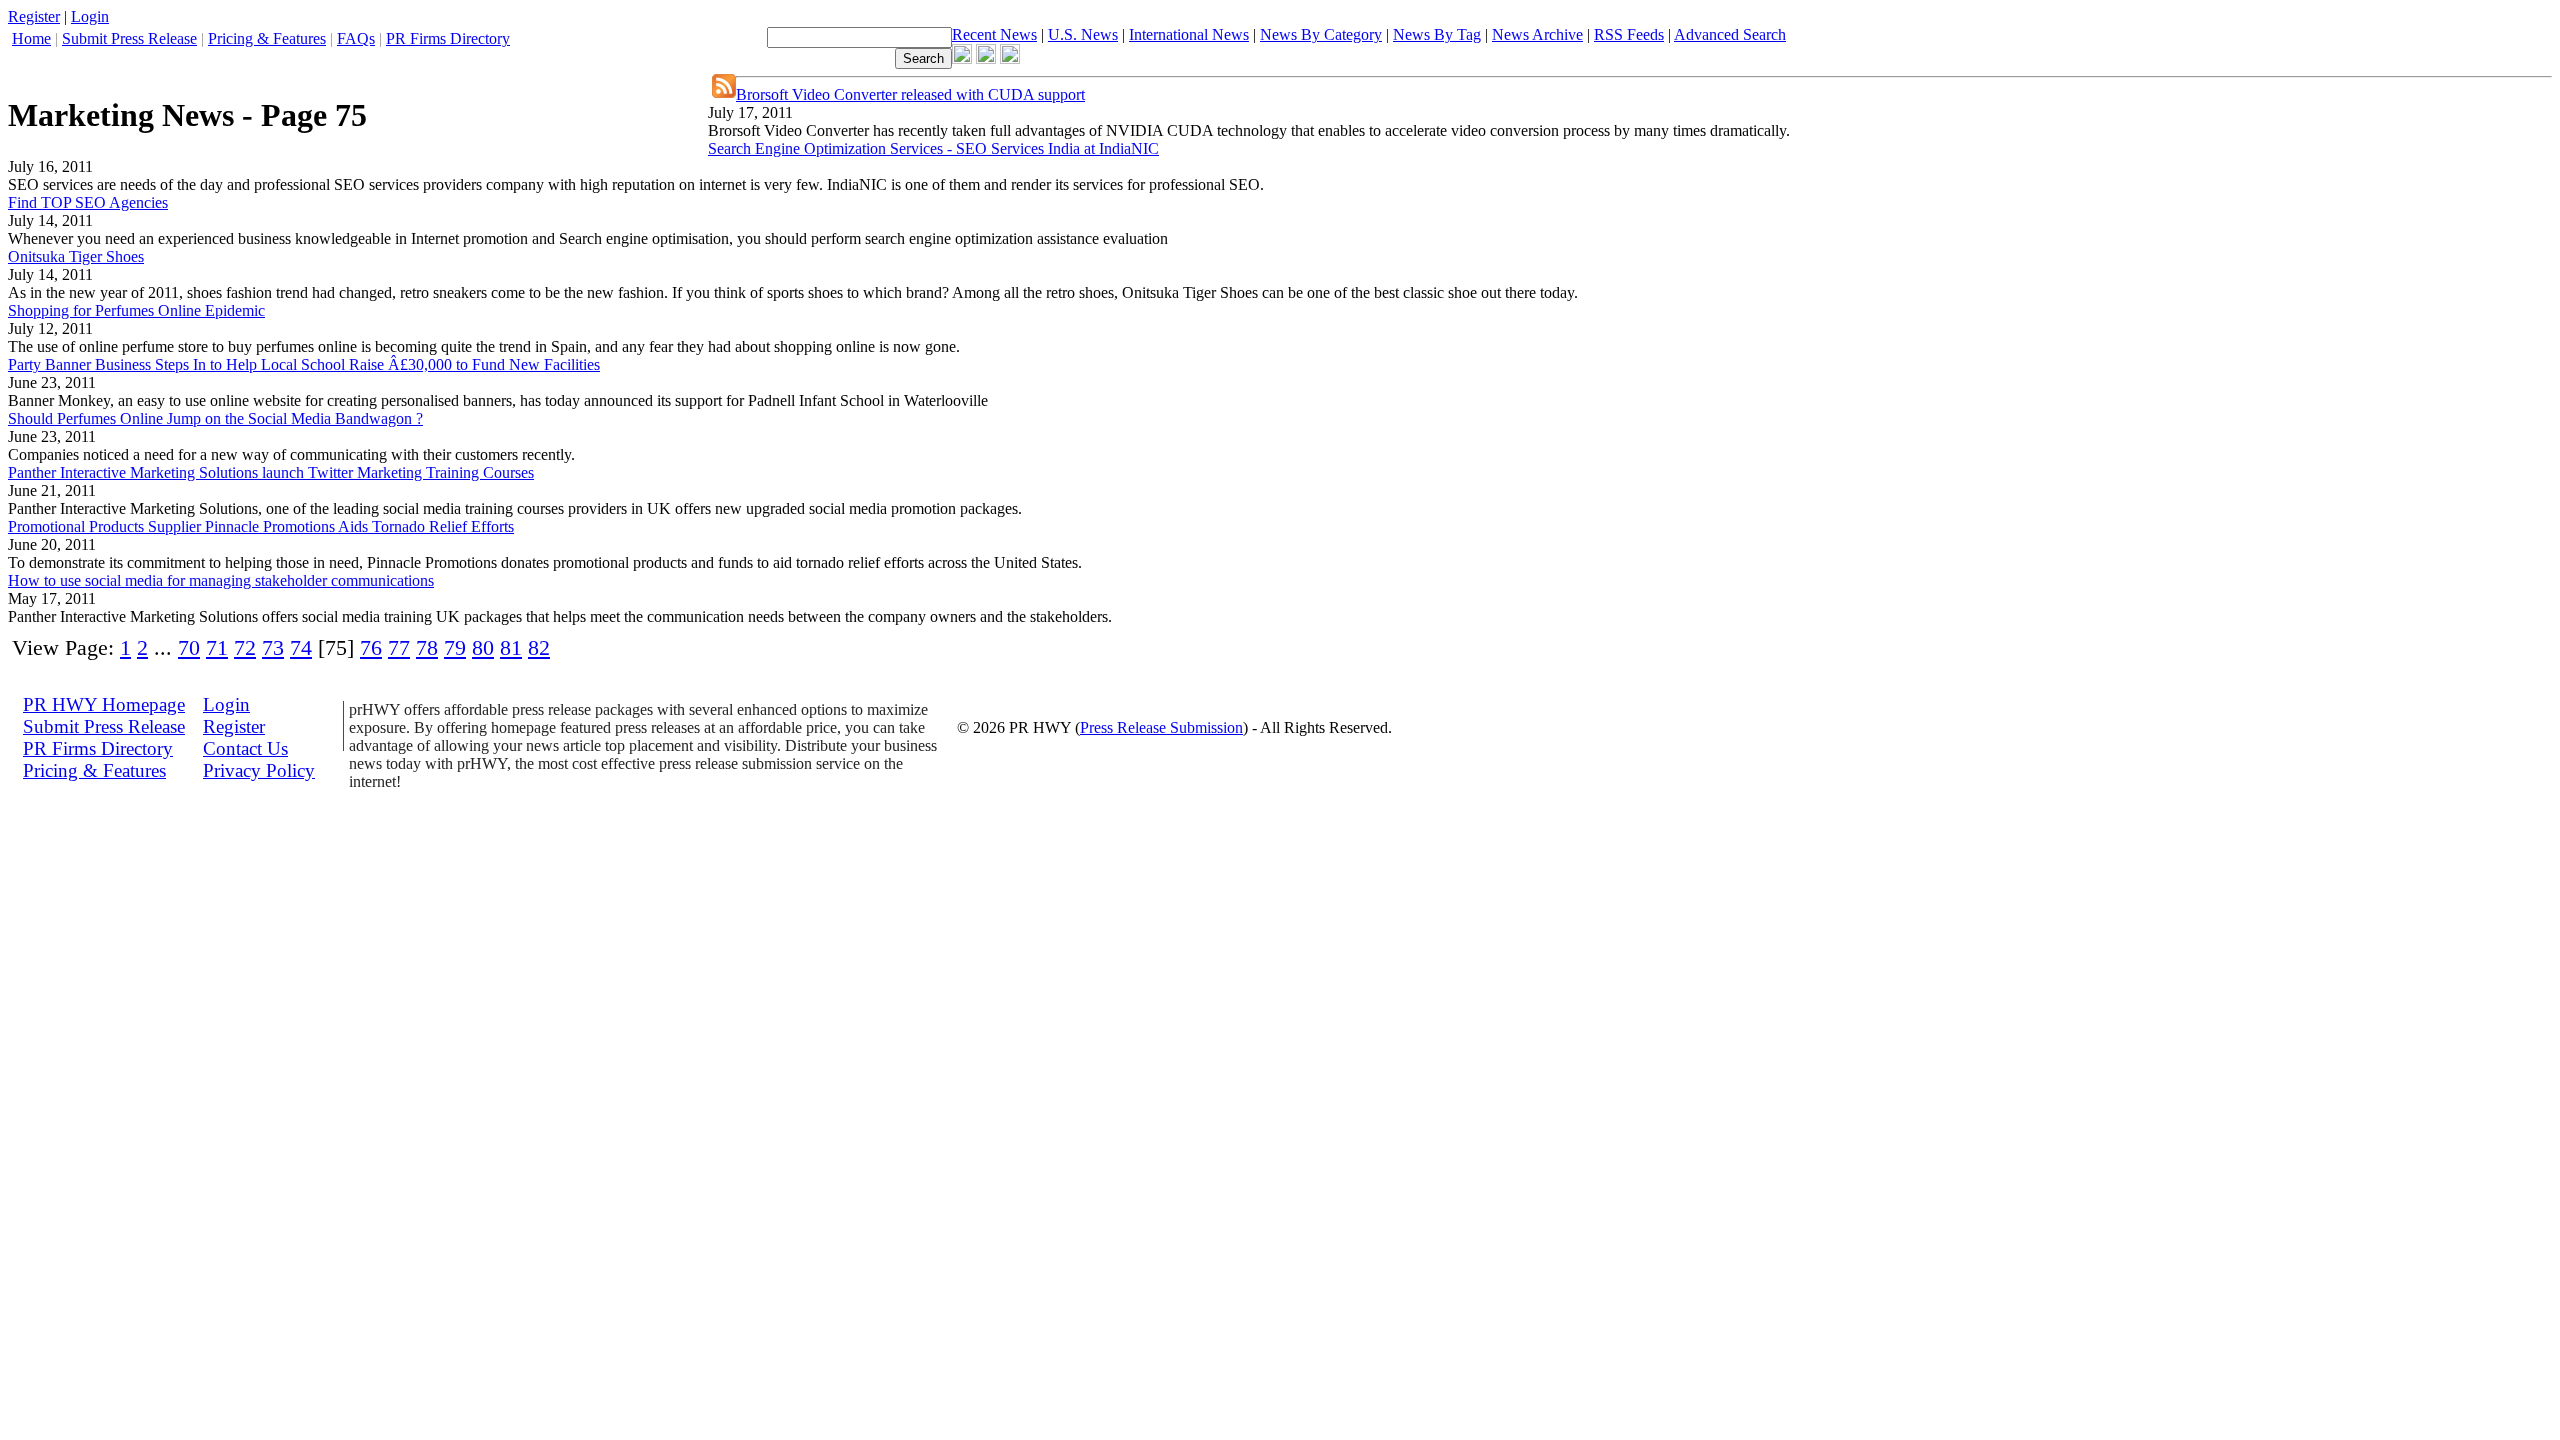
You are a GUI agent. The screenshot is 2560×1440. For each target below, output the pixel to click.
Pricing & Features (267, 38)
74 (301, 647)
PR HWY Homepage (104, 704)
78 (427, 647)
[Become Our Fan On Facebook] (962, 58)
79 (455, 647)
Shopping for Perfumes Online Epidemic (136, 310)
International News (1189, 34)
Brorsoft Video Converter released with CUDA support (910, 94)
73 (273, 647)
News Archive (1537, 34)
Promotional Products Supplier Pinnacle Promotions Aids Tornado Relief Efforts (261, 526)
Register (34, 16)
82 (539, 647)
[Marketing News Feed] (724, 92)
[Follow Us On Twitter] (986, 58)
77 (399, 647)
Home (31, 38)
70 (189, 647)
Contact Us (245, 748)
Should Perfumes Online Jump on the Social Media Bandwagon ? (215, 418)
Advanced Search (1730, 34)
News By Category (1321, 34)
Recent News (994, 34)
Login (90, 16)
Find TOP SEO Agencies (88, 202)
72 (245, 647)
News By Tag (1437, 34)
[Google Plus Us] (1010, 58)
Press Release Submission (1161, 727)
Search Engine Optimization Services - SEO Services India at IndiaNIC (933, 148)
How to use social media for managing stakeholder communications (221, 580)
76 (371, 647)
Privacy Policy (259, 770)
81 (511, 647)
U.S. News (1083, 34)
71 (217, 647)
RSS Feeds (1629, 34)
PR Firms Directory (448, 38)
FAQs (356, 38)
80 (483, 647)
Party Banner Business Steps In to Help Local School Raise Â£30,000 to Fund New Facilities (304, 364)
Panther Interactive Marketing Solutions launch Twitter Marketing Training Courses (271, 472)
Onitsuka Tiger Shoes (76, 256)
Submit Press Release (129, 38)
